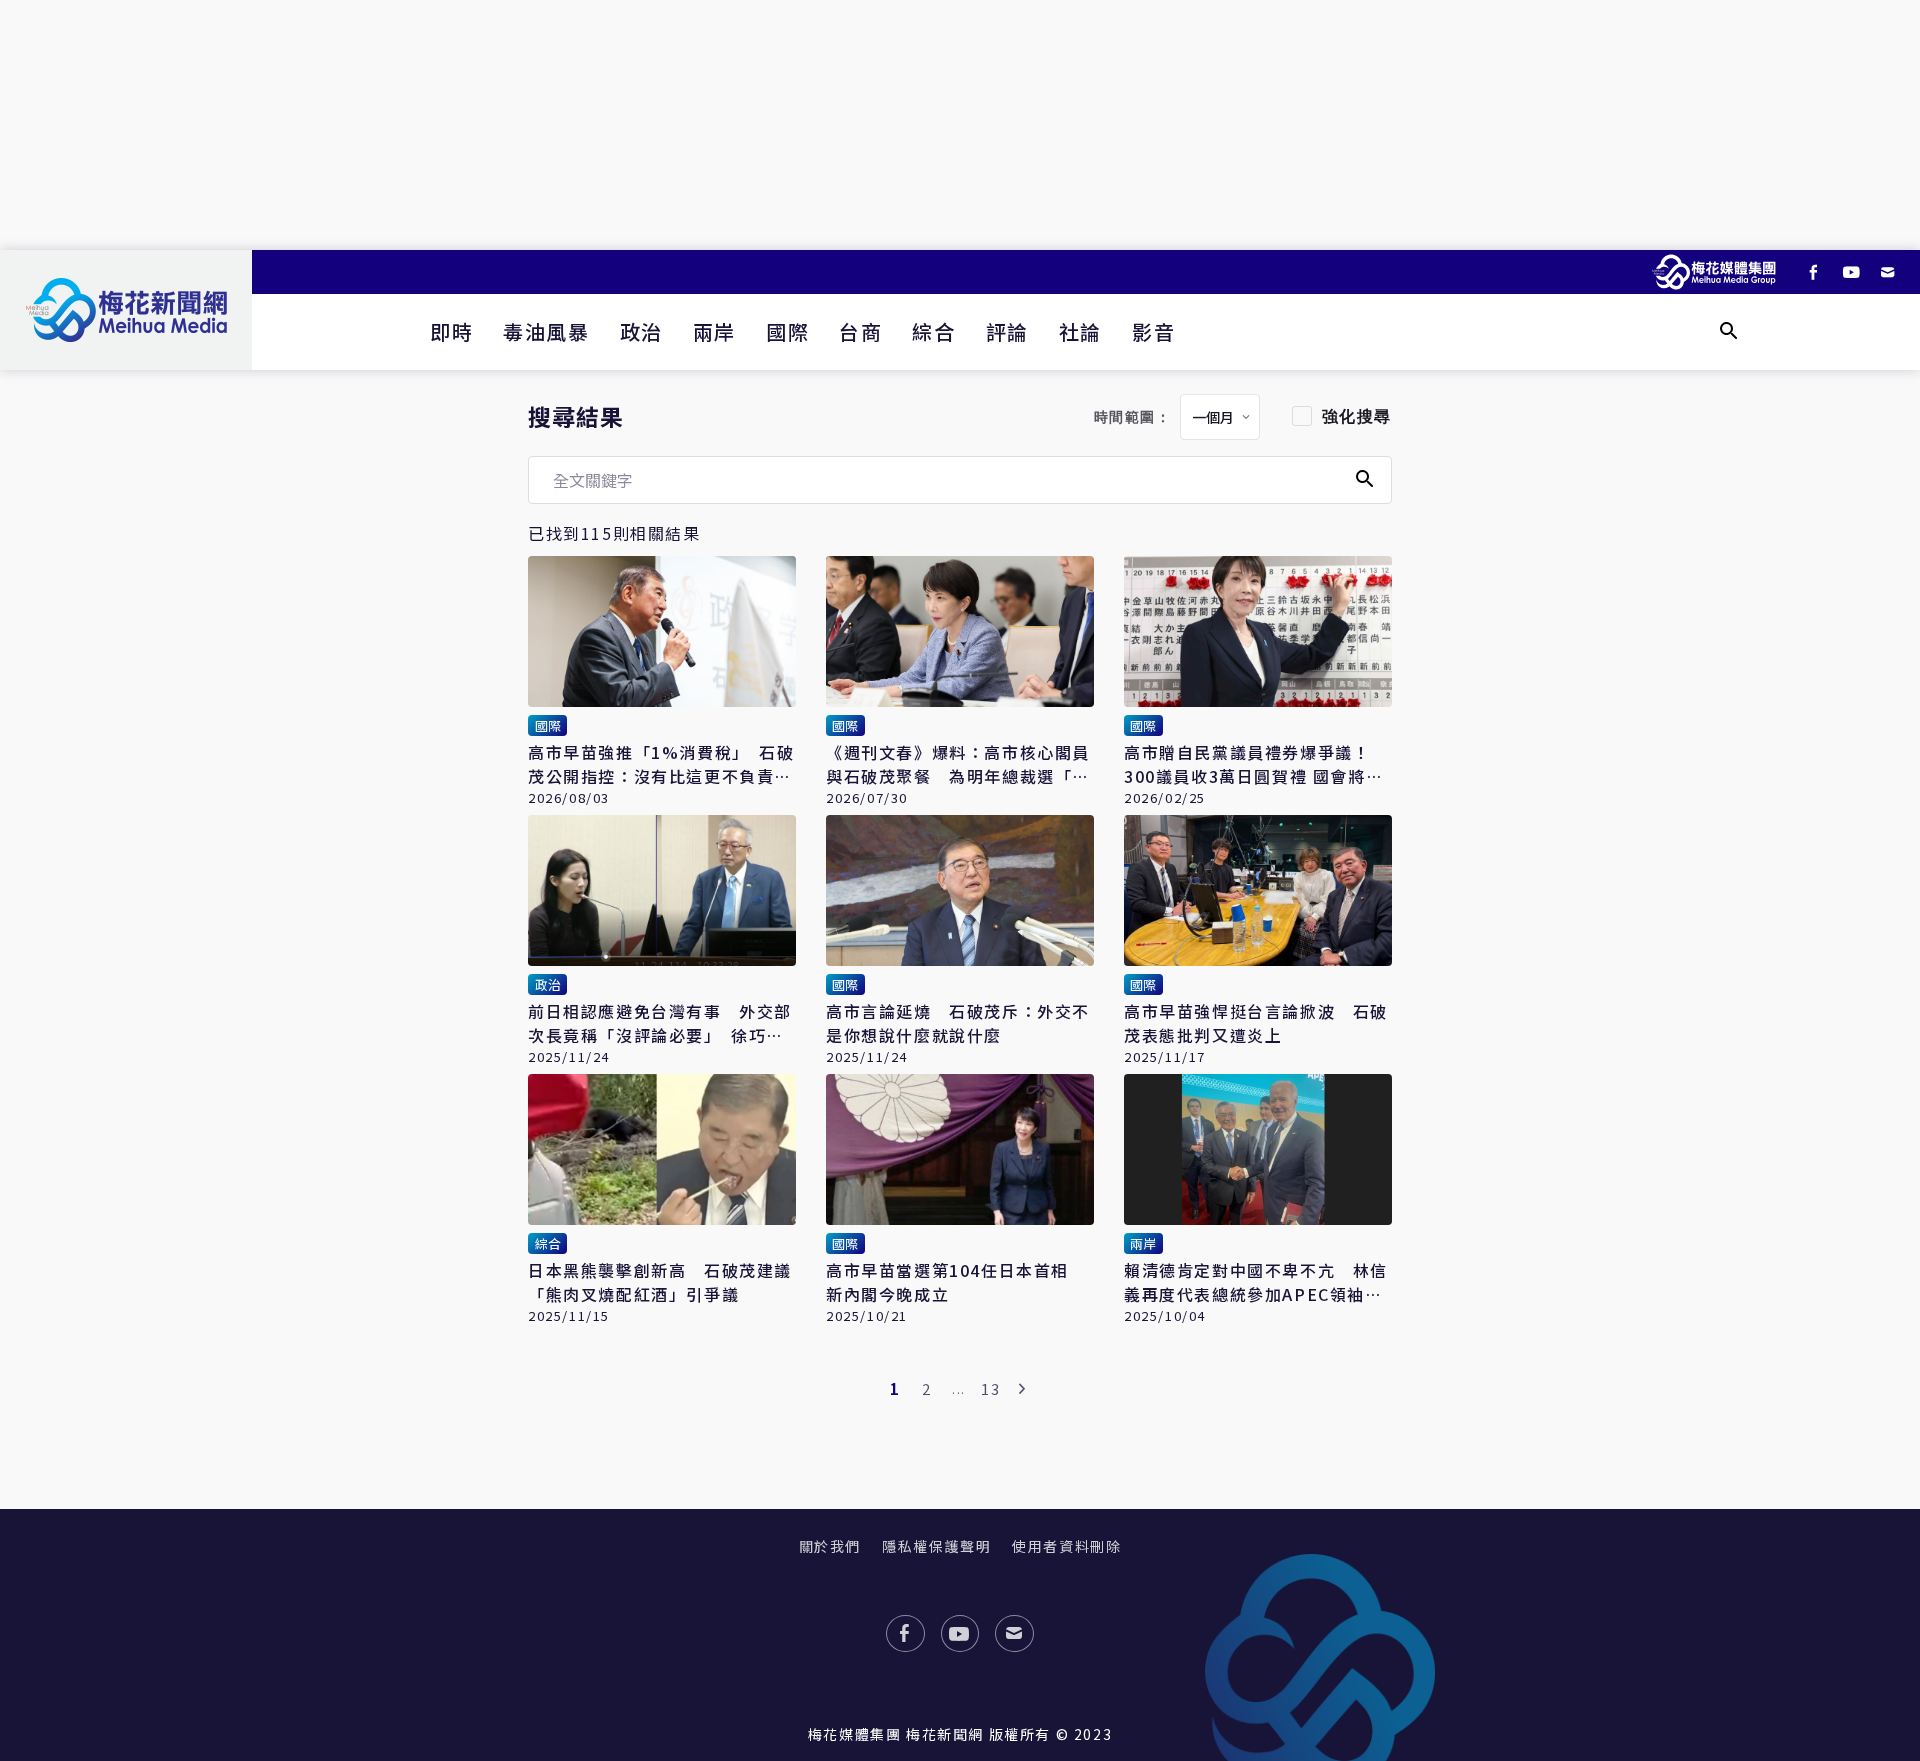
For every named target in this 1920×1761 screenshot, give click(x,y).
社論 (1080, 331)
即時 (451, 331)
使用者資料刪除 (1066, 1546)
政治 (641, 331)
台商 (860, 331)
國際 (787, 331)
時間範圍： (1133, 417)
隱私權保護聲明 (936, 1546)
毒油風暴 (546, 331)
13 (990, 1388)
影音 (1153, 331)
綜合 (933, 331)
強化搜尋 (1357, 416)
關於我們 (830, 1546)
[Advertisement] (960, 125)
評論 (1007, 331)
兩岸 (714, 331)
